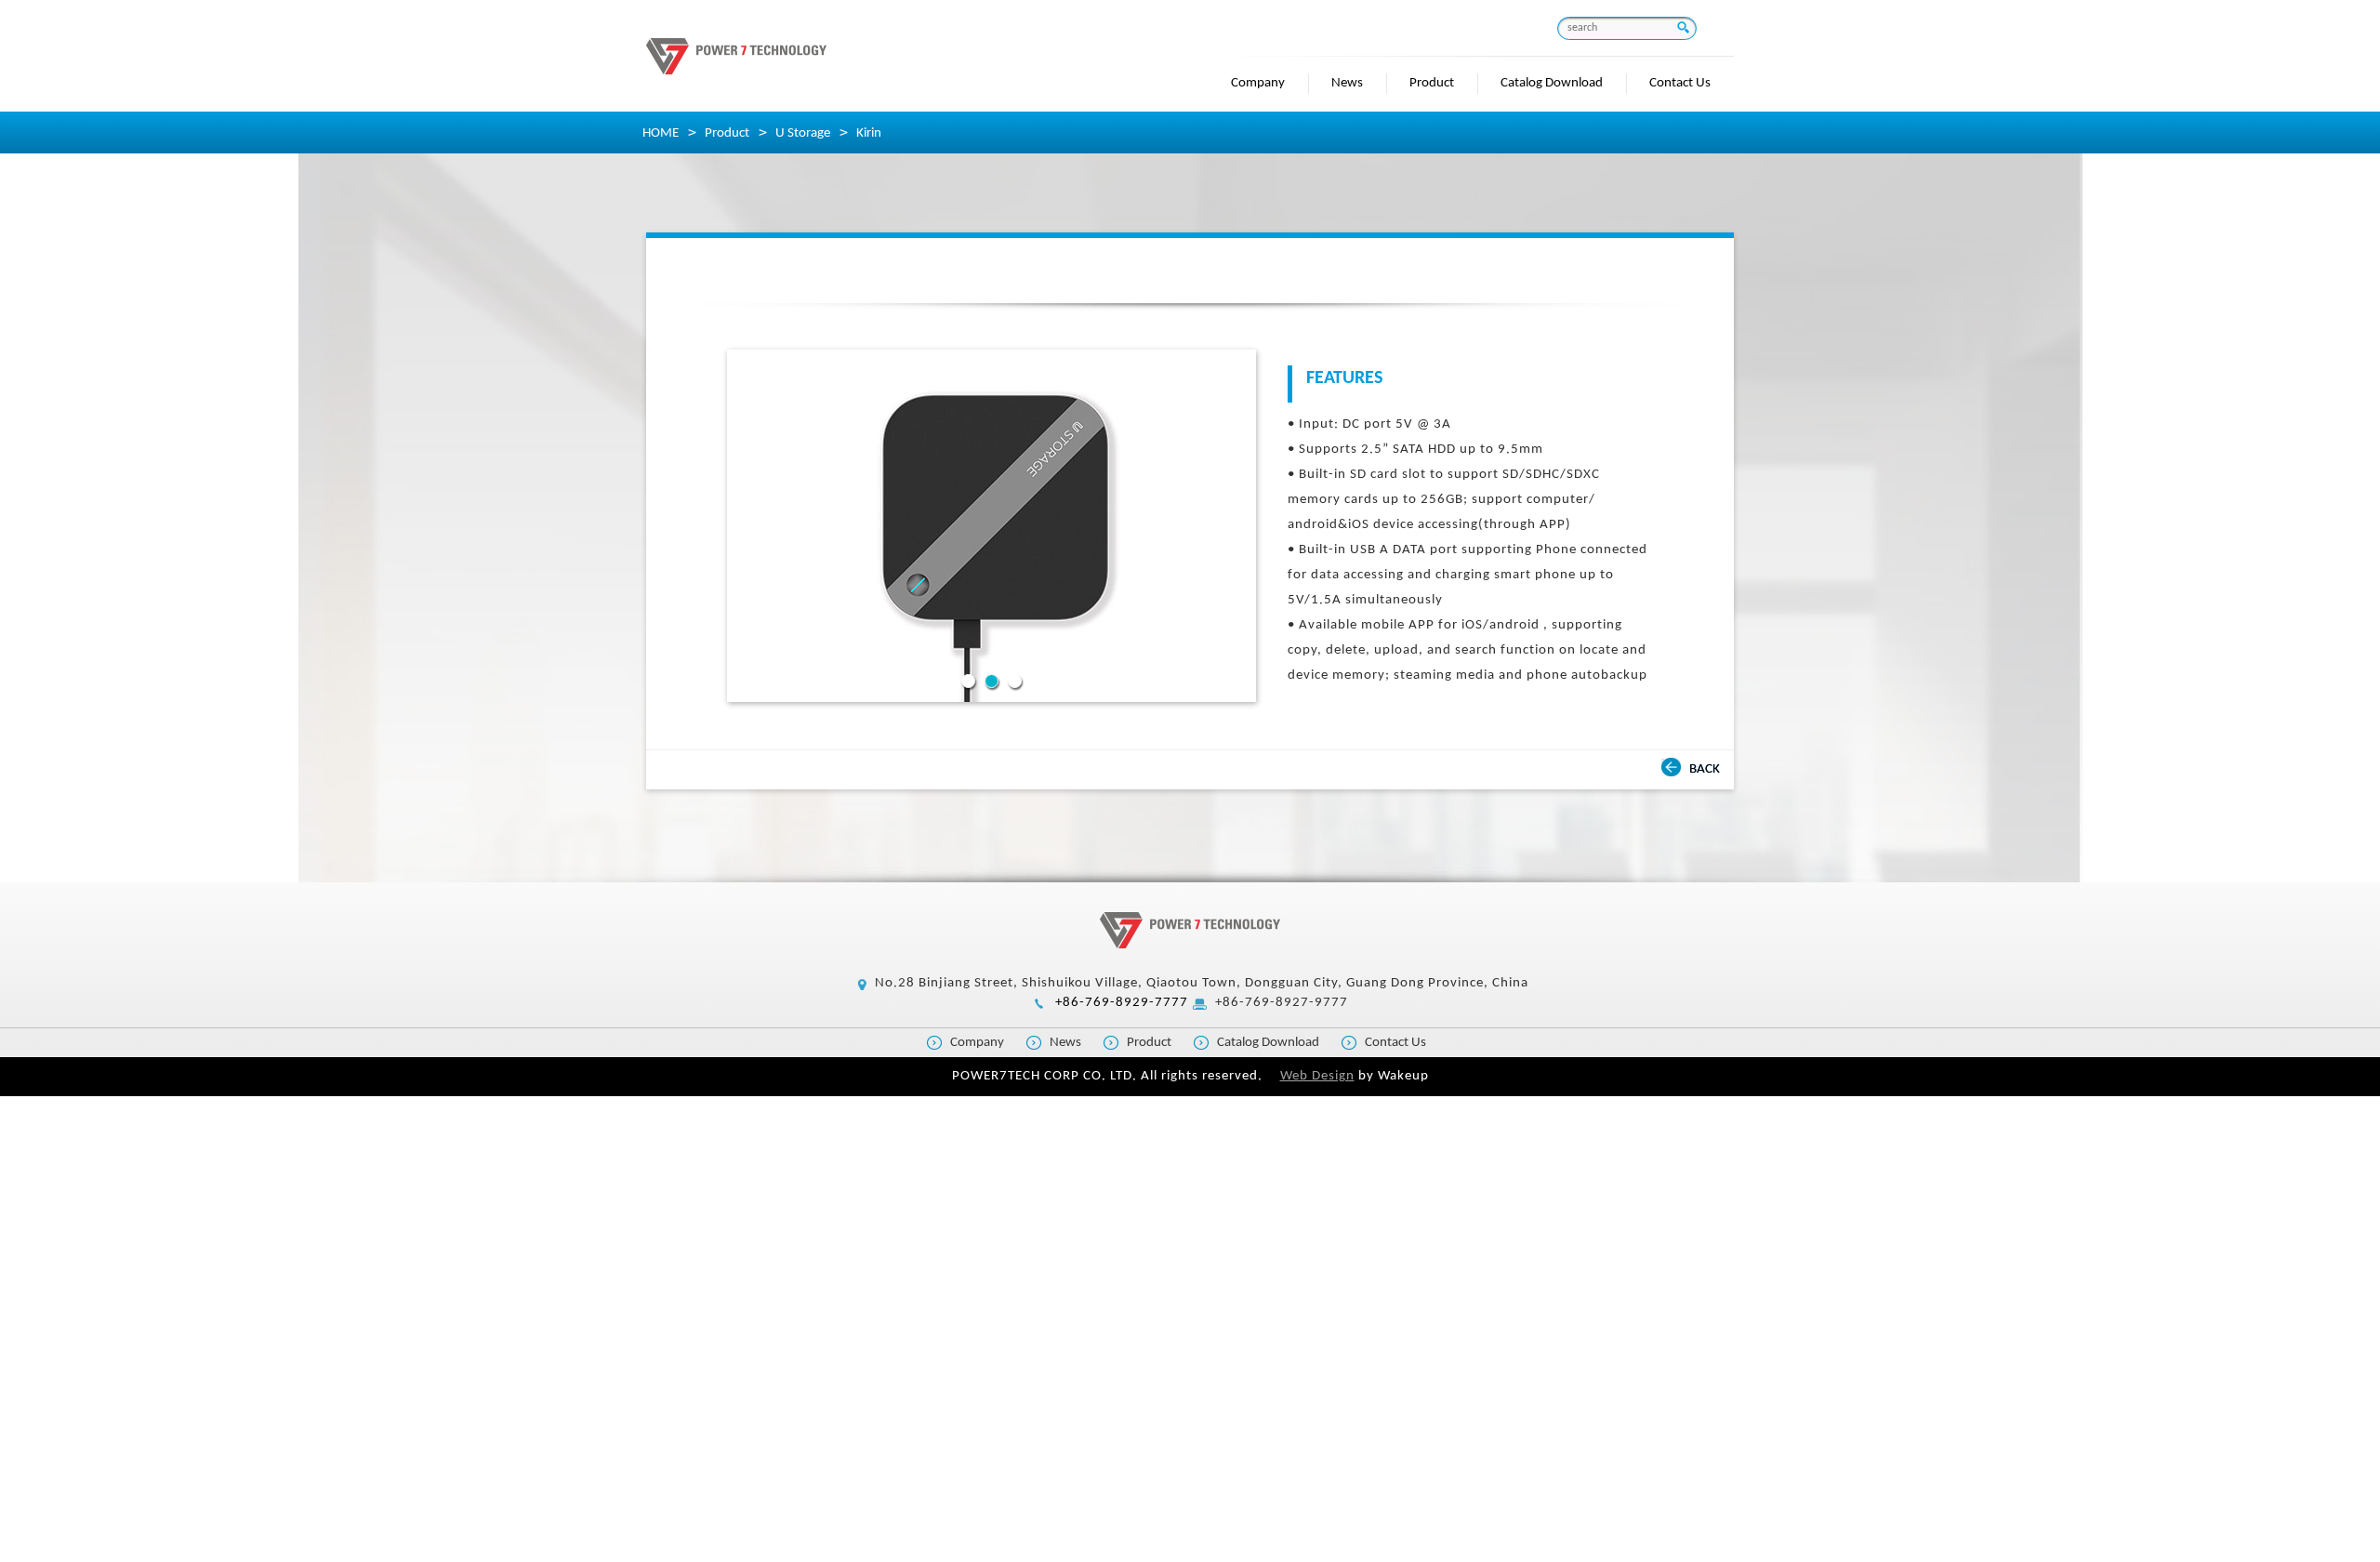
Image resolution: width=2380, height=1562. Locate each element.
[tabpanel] (992, 526)
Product (1432, 83)
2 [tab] (992, 681)
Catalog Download (1552, 83)
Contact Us (1680, 83)
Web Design (1317, 1076)
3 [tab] (1015, 681)
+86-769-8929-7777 (1122, 1003)
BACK (1705, 769)
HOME (661, 133)
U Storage (803, 133)
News (1347, 83)
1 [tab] (968, 681)
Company (1258, 83)
